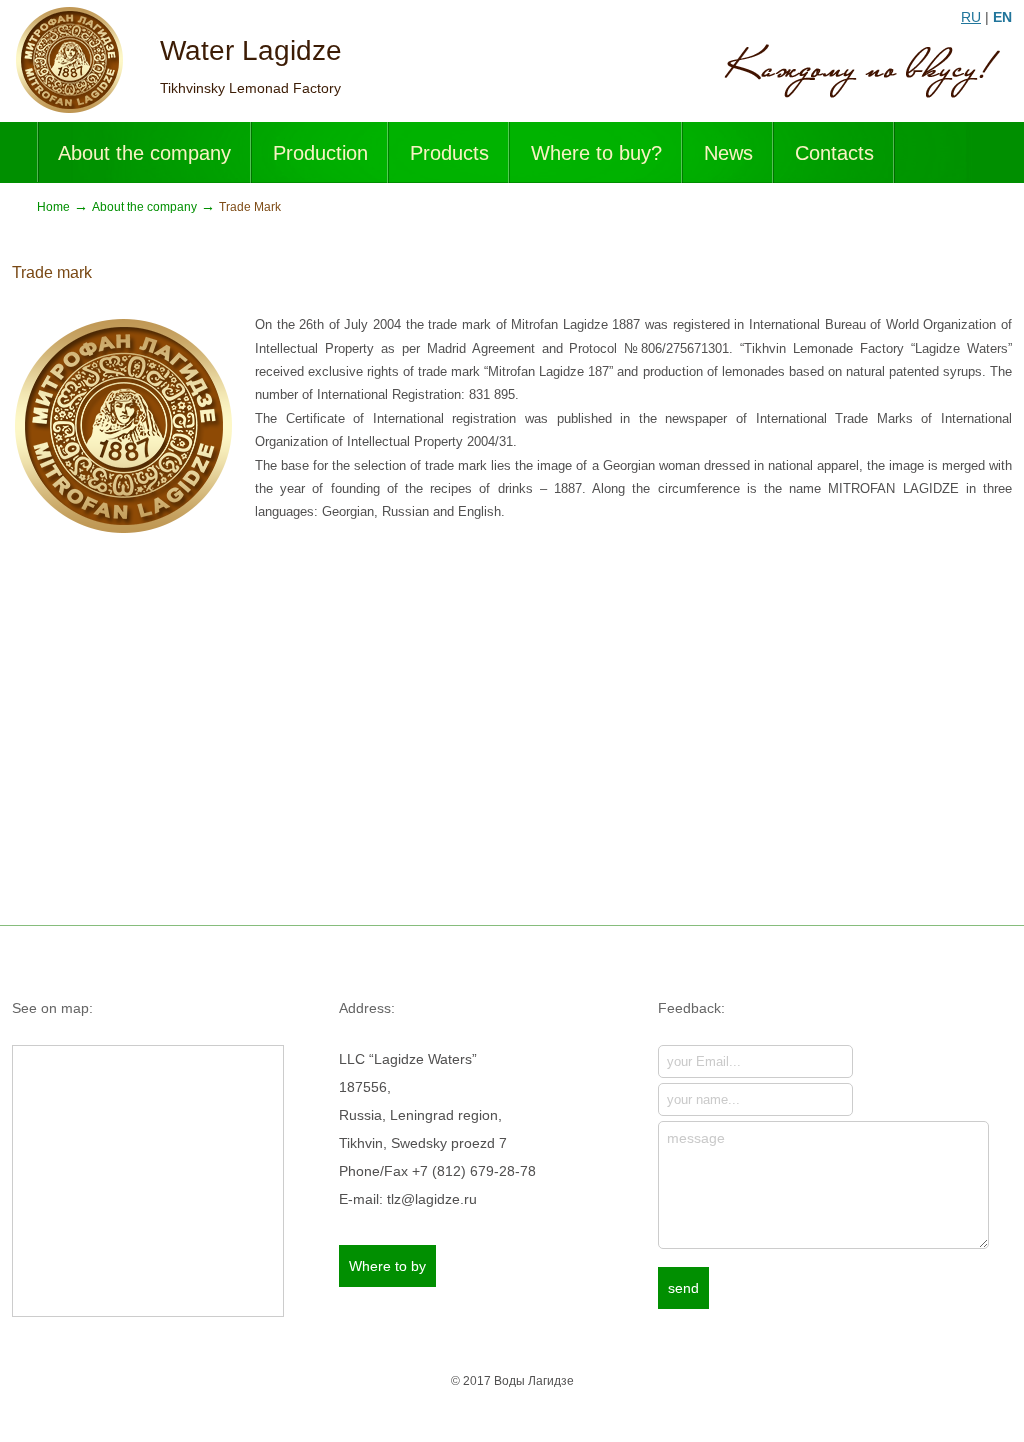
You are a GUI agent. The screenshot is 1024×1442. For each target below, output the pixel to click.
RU (971, 17)
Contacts (834, 153)
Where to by (387, 1266)
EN (1002, 17)
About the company (144, 153)
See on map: (52, 1008)
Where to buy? (596, 153)
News (728, 153)
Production (320, 153)
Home (53, 207)
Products (449, 153)
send (683, 1288)
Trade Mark (250, 207)
